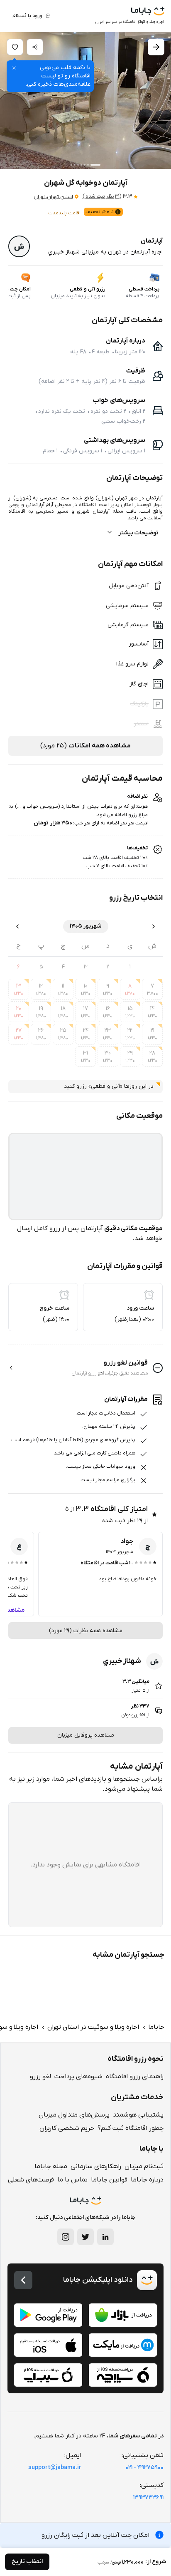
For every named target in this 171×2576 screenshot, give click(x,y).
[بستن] (14, 68)
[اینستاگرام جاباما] (66, 2237)
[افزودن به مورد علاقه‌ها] (15, 47)
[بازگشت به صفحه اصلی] (23, 2280)
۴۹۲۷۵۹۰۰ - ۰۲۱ (144, 2468)
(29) (102, 196)
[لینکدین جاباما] (105, 2237)
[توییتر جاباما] (85, 2237)
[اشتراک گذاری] (35, 47)
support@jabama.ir (55, 2468)
